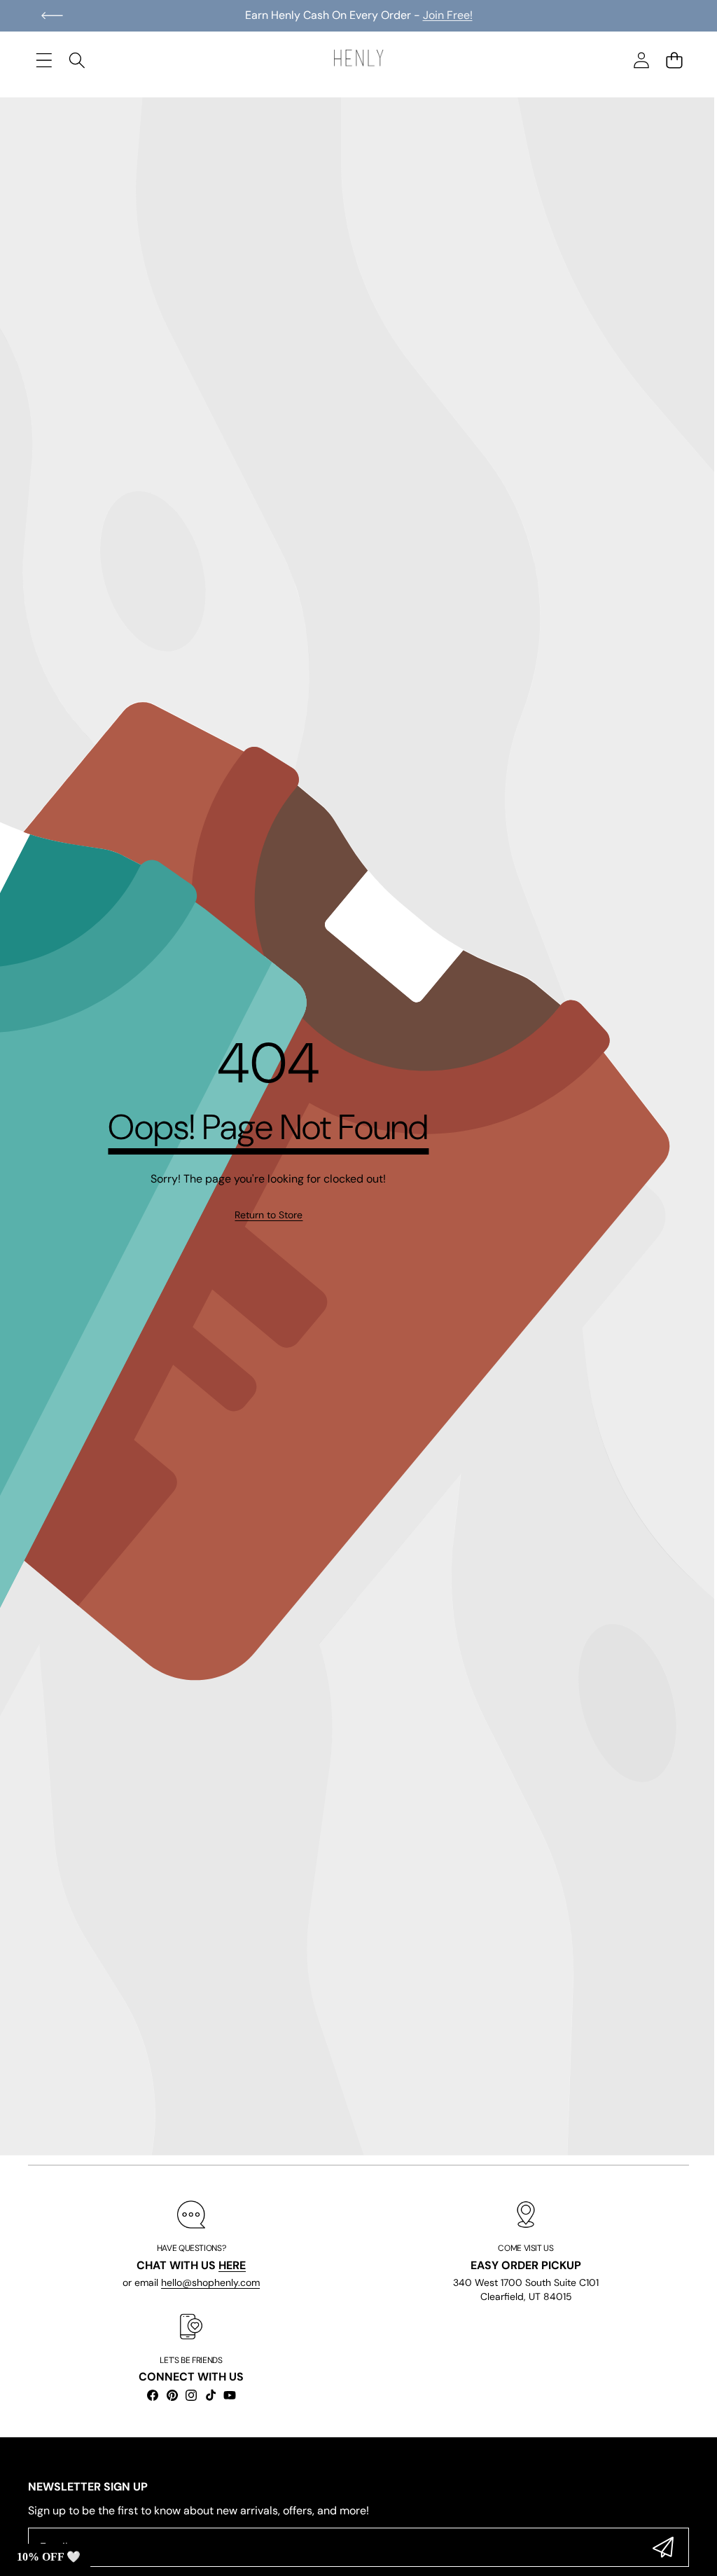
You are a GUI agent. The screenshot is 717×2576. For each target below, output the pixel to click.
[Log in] (641, 60)
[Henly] (358, 60)
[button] (52, 15)
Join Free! (448, 15)
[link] (269, 1215)
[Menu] (44, 60)
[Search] (77, 60)
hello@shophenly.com (210, 2282)
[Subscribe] (663, 2547)
